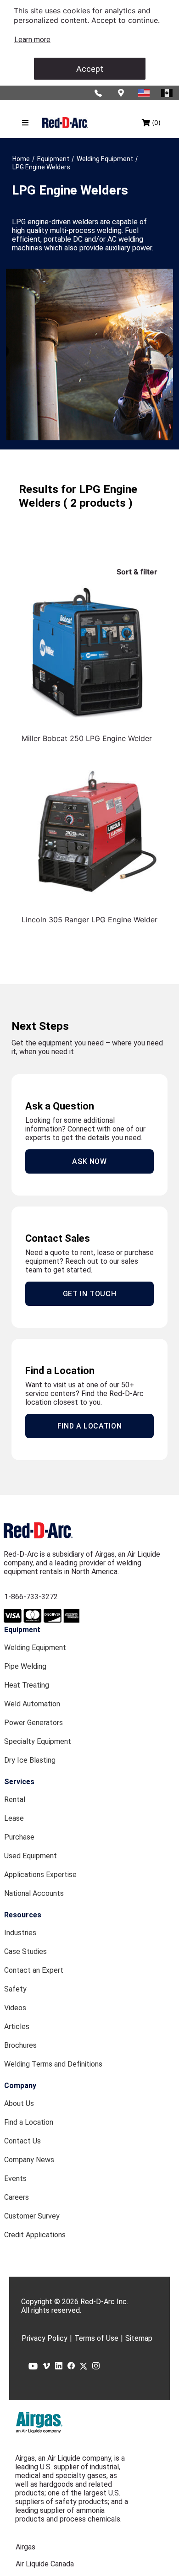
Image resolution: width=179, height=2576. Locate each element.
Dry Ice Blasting (30, 1760)
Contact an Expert (34, 1970)
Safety (15, 1989)
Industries (20, 1933)
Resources (23, 1915)
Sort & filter (137, 572)
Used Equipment (31, 1856)
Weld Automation (32, 1704)
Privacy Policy (45, 2338)
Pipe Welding (25, 1666)
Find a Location (29, 2122)
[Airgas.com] (39, 2423)
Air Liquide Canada (45, 2564)
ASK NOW (89, 1161)
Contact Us (22, 2141)
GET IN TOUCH (90, 1294)
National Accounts (34, 1893)
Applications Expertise (40, 1875)
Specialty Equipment (38, 1741)
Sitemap (139, 2338)
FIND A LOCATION (90, 1426)
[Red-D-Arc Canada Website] (168, 93)
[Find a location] (122, 93)
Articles (17, 2027)
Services (19, 1782)
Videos (15, 2008)
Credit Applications (35, 2235)
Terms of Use (96, 2338)
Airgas (25, 2547)
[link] (32, 40)
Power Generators (34, 1723)
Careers (17, 2197)
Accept (90, 69)
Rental (15, 1799)
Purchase (19, 1837)
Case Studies (25, 1951)
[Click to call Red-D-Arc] (99, 93)
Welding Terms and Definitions (53, 2064)
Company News (29, 2160)
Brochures (20, 2045)
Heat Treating (27, 1685)
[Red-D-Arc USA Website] (145, 93)
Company (20, 2086)
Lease (14, 1818)
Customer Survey (32, 2216)
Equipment (22, 1630)
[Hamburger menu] (25, 123)
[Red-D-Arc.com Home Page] (65, 122)
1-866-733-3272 (31, 1597)
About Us (19, 2103)
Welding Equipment (35, 1648)
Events (15, 2178)
